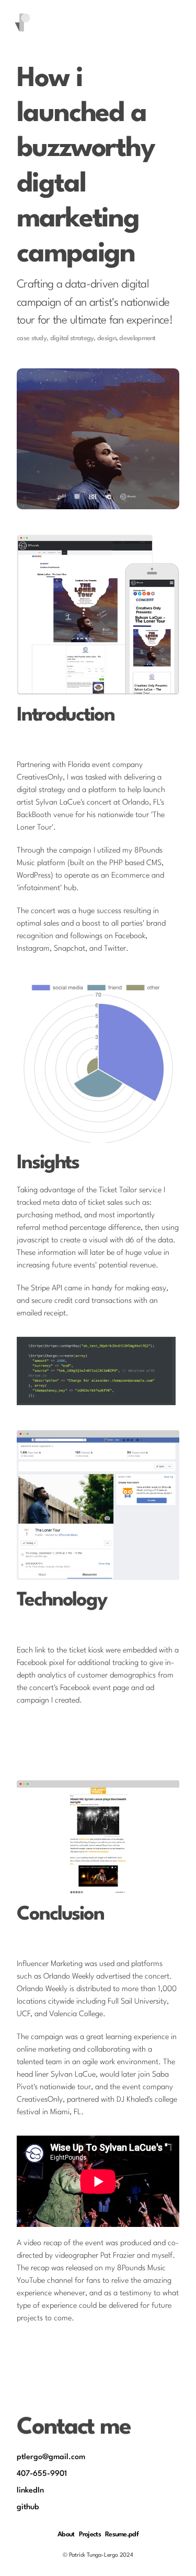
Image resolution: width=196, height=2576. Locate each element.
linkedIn (30, 2491)
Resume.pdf (122, 2535)
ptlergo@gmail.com (51, 2457)
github (28, 2507)
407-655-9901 (42, 2474)
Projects (90, 2535)
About (66, 2535)
